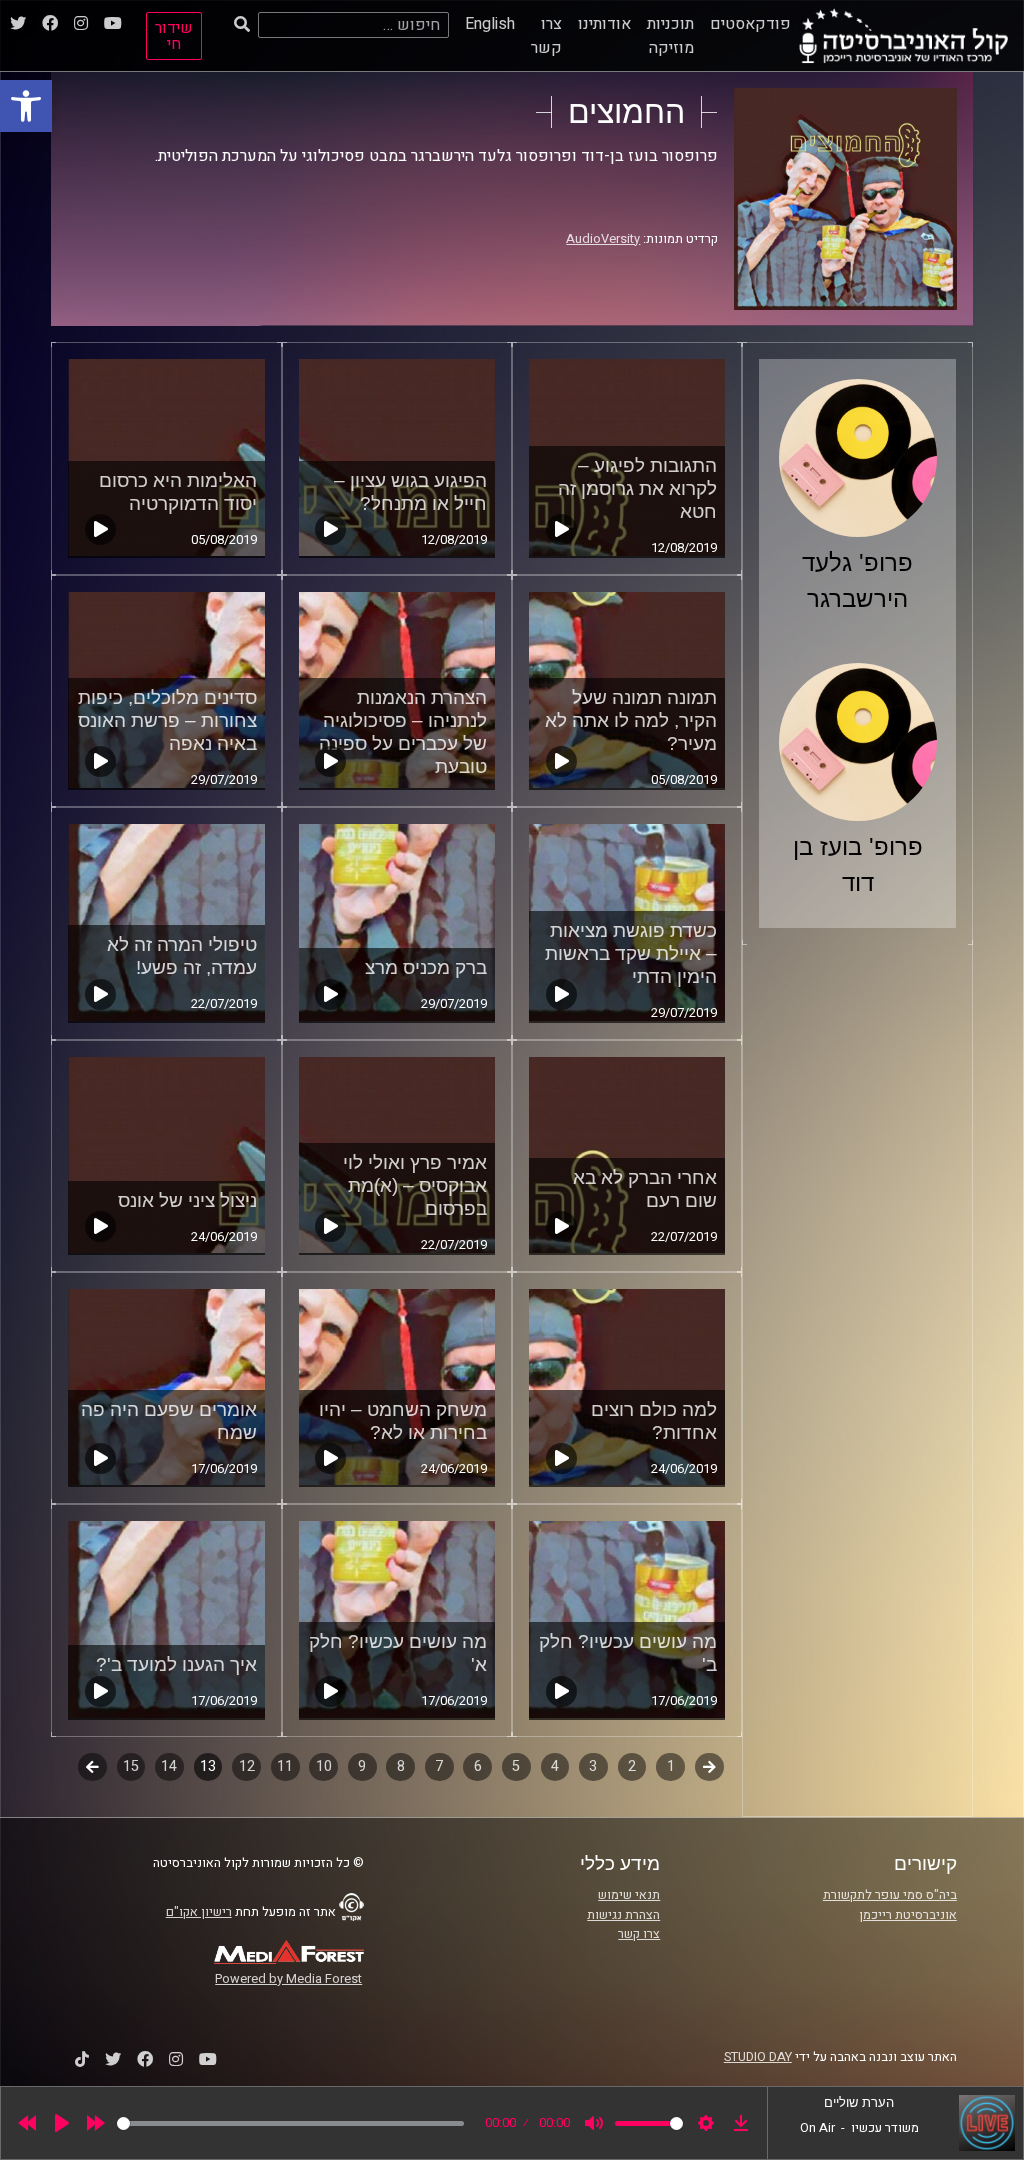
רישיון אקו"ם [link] (199, 1912)
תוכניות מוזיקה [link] (670, 36)
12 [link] (247, 1766)
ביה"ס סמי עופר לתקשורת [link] (890, 1895)
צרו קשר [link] (546, 36)
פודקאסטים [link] (750, 24)
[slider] (290, 2123)
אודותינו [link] (604, 24)
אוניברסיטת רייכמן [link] (908, 1915)
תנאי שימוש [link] (629, 1895)
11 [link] (285, 1766)
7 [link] (439, 1766)
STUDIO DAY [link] (758, 2057)
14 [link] (169, 1766)
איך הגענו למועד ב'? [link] (176, 1664)
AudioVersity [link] (603, 239)
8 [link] (401, 1766)
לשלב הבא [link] (92, 1769)
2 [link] (632, 1766)
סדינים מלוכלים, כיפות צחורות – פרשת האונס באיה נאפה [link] (167, 720)
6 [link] (478, 1766)
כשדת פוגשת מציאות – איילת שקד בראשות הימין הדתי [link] (631, 953)
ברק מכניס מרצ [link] (426, 967)
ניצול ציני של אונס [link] (187, 1200)
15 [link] (131, 1766)
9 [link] (362, 1766)
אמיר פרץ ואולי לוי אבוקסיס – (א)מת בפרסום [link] (415, 1185)
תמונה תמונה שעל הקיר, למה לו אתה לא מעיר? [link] (631, 720)
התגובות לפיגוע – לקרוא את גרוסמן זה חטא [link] (637, 488)
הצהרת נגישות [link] (623, 1915)
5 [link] (516, 1766)
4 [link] (555, 1766)
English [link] (490, 24)
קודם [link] (709, 1766)
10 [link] (324, 1766)
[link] (26, 106)
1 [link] (671, 1766)
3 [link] (593, 1766)
